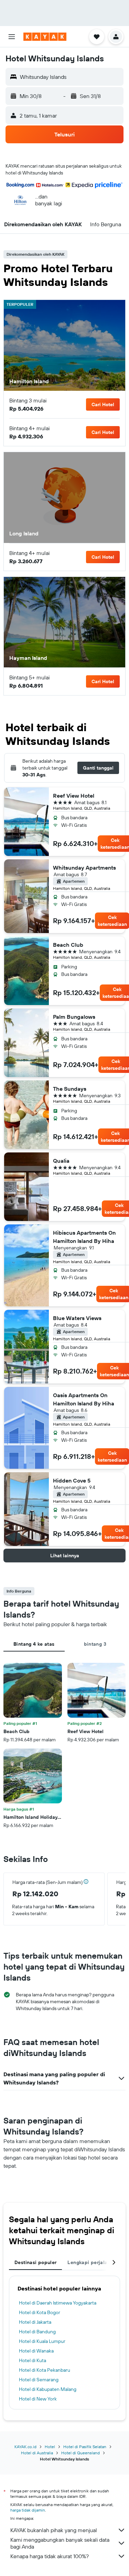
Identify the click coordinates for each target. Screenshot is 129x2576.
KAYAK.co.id (25, 2447)
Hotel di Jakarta (35, 2322)
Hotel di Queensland (80, 2453)
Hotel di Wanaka (36, 2351)
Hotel (50, 2447)
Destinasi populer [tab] (35, 2262)
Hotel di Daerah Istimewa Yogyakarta (58, 2303)
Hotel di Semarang (39, 2380)
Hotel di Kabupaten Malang (48, 2389)
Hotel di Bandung (37, 2332)
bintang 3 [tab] (95, 1644)
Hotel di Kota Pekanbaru (45, 2370)
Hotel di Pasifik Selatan (85, 2447)
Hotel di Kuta (33, 2360)
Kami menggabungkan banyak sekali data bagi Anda (60, 2543)
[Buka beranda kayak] (45, 37)
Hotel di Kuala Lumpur (42, 2341)
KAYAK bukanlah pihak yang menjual (54, 2530)
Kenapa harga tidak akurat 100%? (50, 2556)
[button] (12, 37)
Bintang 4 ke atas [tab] (34, 1644)
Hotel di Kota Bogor (40, 2312)
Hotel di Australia (37, 2453)
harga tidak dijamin (28, 2510)
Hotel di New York (38, 2399)
